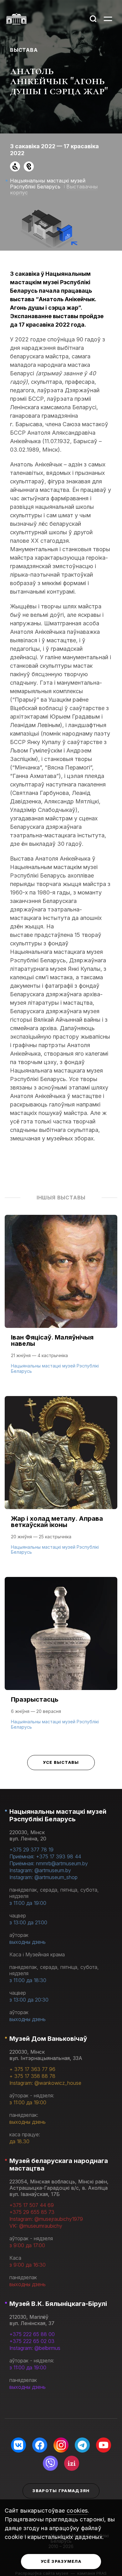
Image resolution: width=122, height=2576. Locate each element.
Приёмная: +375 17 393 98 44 (45, 1856)
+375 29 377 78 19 (31, 1850)
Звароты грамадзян (61, 2491)
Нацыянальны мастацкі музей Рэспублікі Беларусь (58, 1815)
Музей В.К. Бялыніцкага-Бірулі (58, 2304)
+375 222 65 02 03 (32, 2341)
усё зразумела (61, 2561)
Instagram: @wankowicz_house (45, 2083)
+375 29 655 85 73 (32, 2212)
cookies (77, 2511)
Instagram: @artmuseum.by (40, 1870)
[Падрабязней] (61, 1301)
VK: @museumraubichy (36, 2226)
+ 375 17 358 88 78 (32, 2076)
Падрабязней (32, 1370)
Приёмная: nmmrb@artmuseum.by (49, 1863)
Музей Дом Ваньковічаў (48, 2039)
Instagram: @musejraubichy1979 (46, 2219)
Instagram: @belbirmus (35, 2348)
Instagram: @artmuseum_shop (43, 1877)
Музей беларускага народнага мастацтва (59, 2165)
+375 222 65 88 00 (32, 2334)
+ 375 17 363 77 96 (32, 2069)
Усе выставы (61, 1762)
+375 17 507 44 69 (32, 2205)
